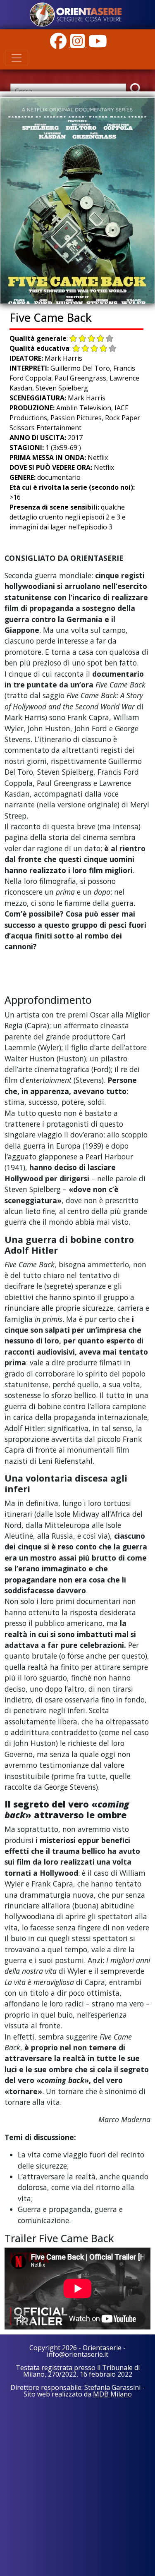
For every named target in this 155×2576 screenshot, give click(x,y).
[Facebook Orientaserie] (59, 45)
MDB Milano (112, 2394)
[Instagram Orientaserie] (78, 45)
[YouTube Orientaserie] (97, 45)
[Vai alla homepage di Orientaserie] (76, 14)
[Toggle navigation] (17, 58)
